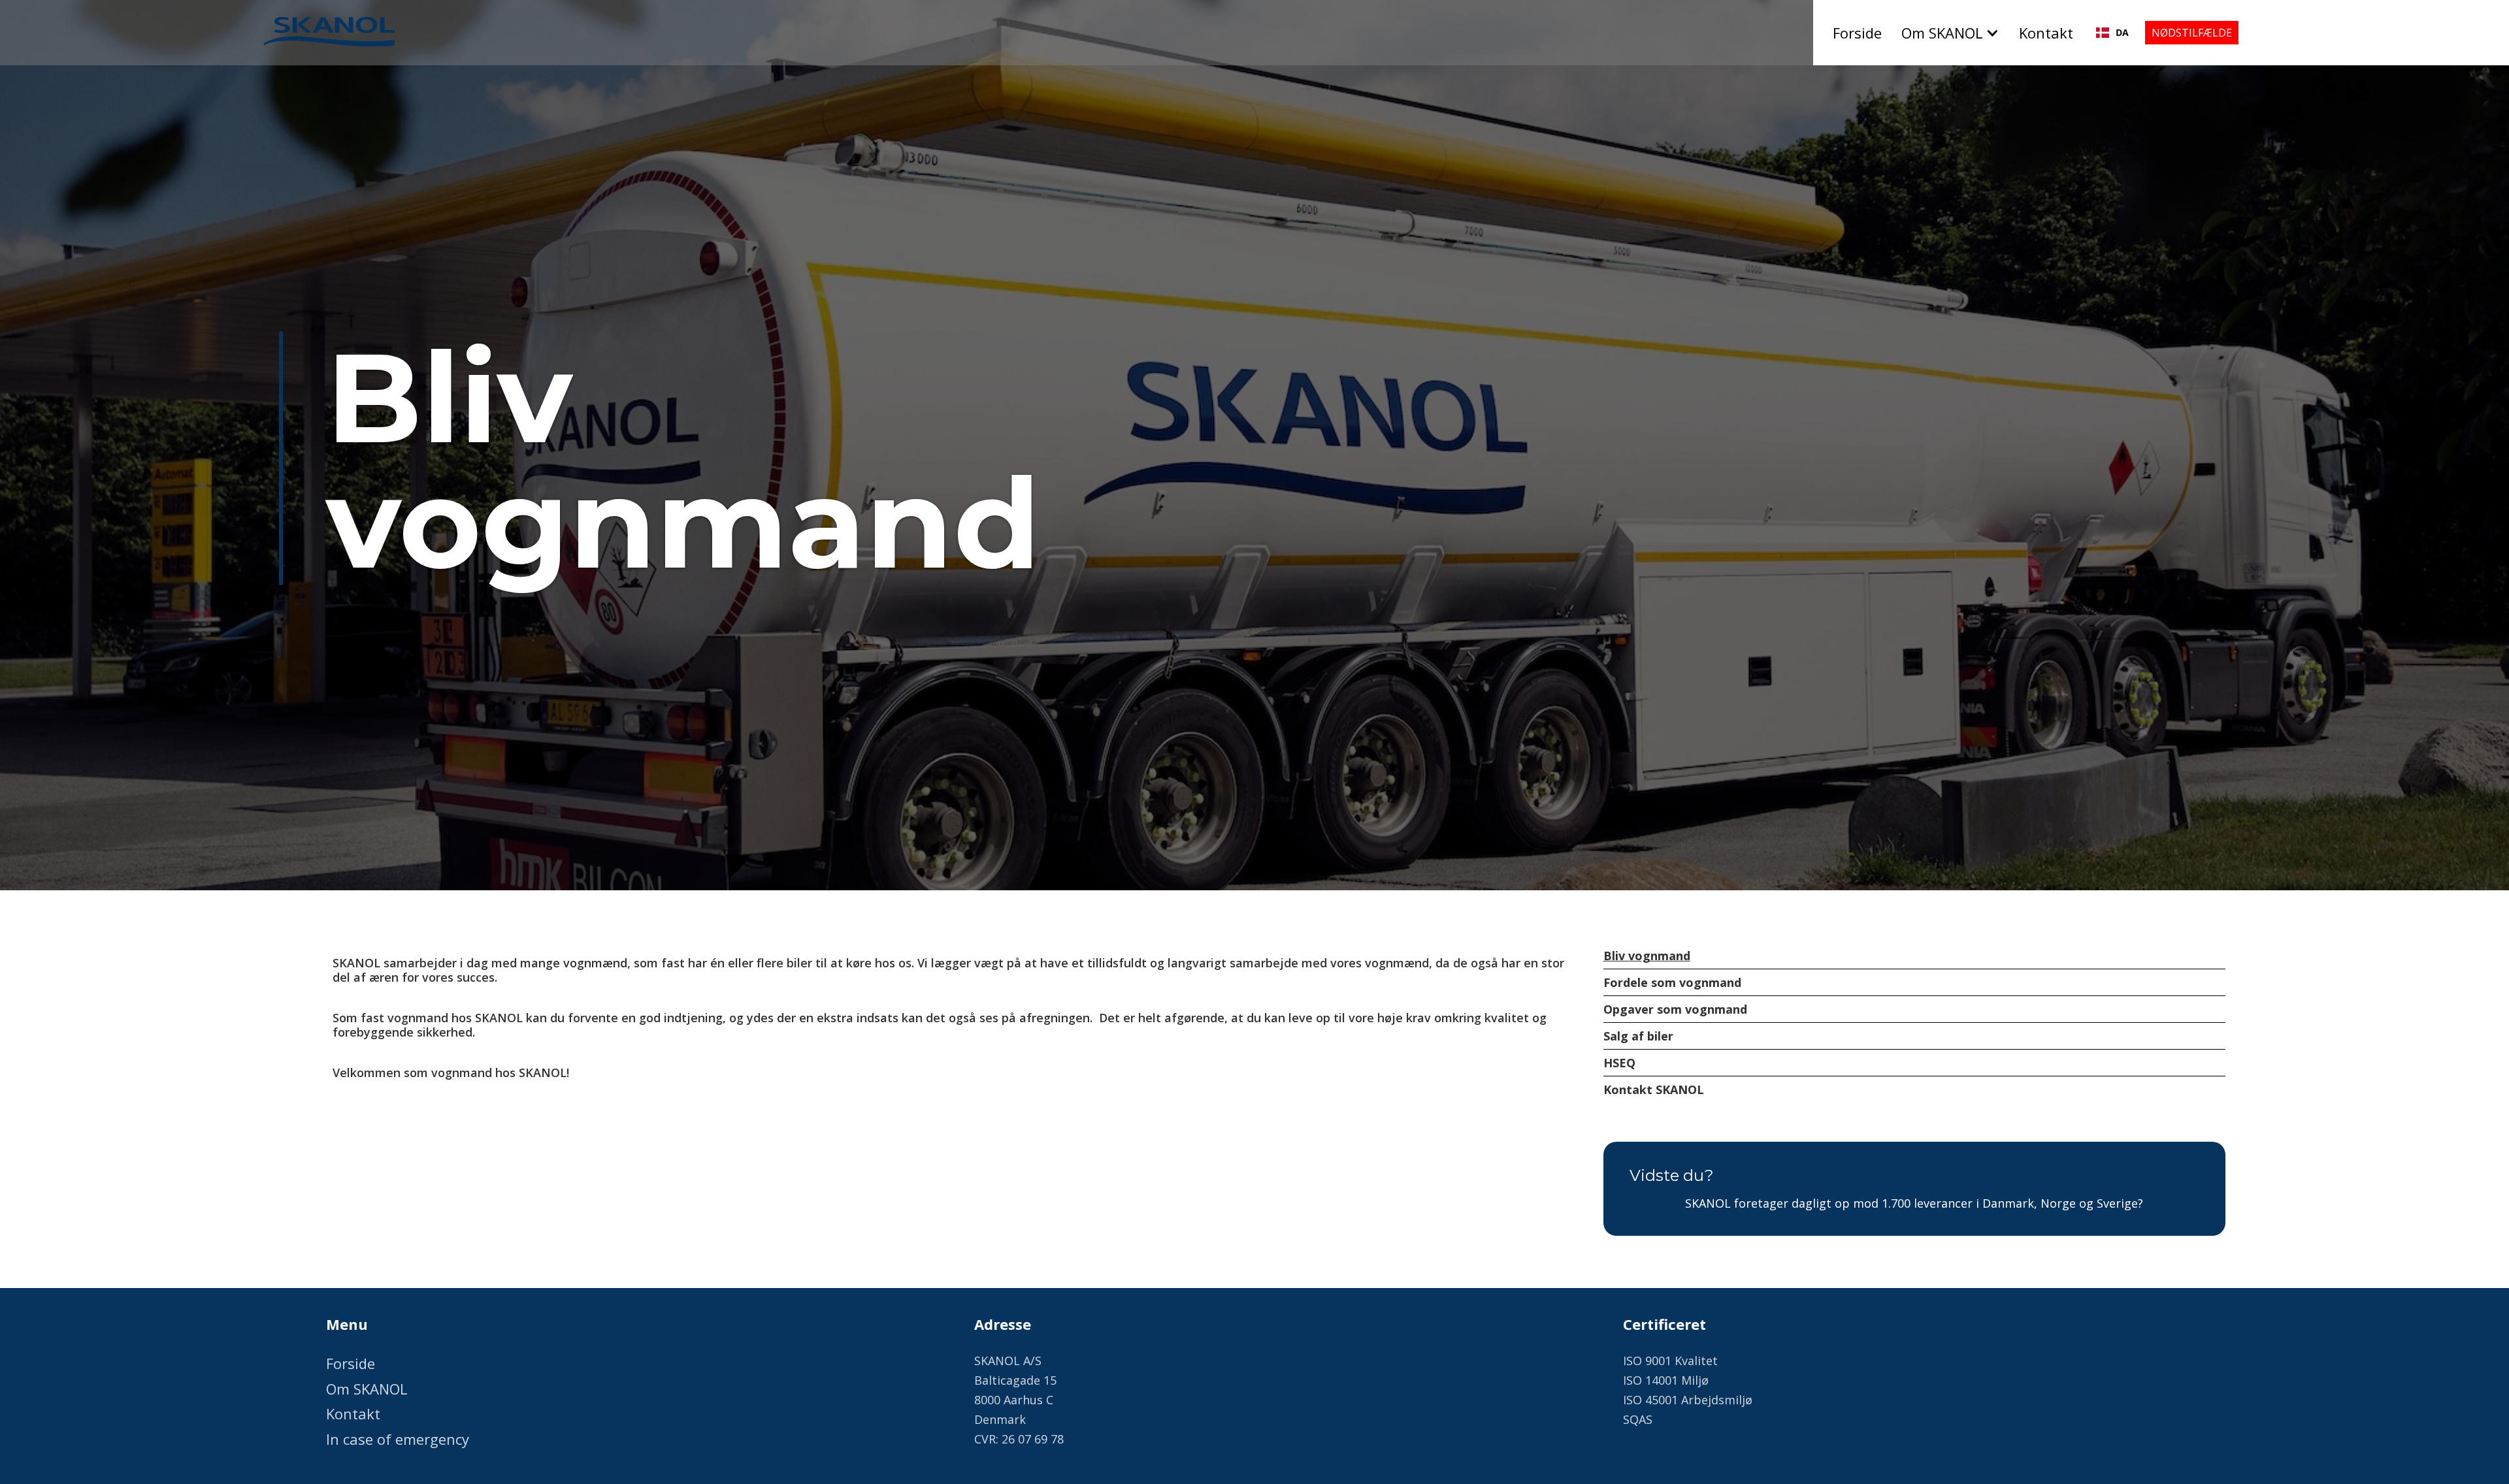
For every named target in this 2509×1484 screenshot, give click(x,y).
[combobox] (2112, 33)
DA (2122, 32)
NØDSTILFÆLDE (2192, 33)
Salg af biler (1638, 1036)
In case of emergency (398, 1439)
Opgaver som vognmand (1675, 1009)
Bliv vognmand (1647, 956)
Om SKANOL (367, 1389)
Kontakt (2046, 33)
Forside (1857, 33)
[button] (1954, 33)
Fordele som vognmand (1672, 982)
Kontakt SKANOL (1654, 1089)
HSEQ (1619, 1063)
